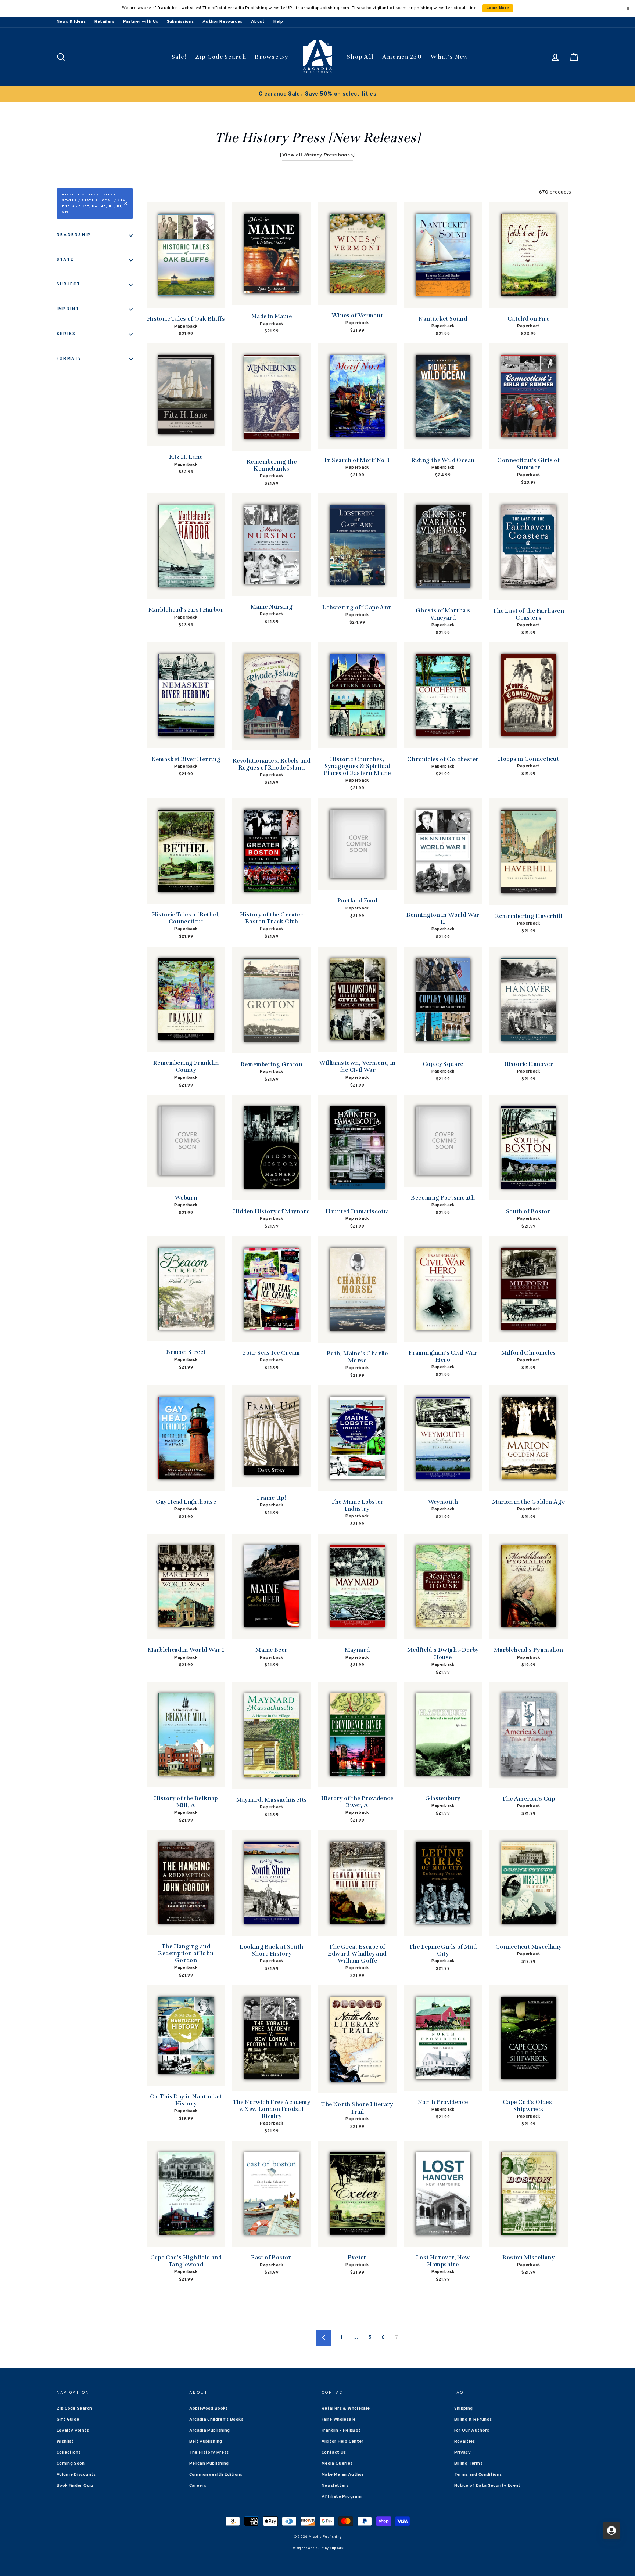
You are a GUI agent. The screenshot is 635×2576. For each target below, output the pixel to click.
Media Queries (337, 2464)
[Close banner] (628, 8)
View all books (318, 155)
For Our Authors (472, 2431)
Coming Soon (71, 2464)
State (65, 260)
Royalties (465, 2442)
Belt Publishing (206, 2442)
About (258, 22)
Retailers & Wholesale (346, 2409)
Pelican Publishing (209, 2464)
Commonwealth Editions (216, 2475)
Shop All (360, 57)
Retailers (105, 22)
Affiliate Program (342, 2497)
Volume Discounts (76, 2475)
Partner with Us (141, 22)
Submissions (180, 22)
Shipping (464, 2409)
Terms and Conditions (478, 2475)
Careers (198, 2486)
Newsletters (335, 2486)
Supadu (337, 2548)
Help (278, 22)
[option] (317, 94)
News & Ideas (71, 22)
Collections (69, 2453)
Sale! (179, 57)
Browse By (271, 57)
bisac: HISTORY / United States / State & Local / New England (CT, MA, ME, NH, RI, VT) (94, 203)
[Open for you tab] (611, 2530)
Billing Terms (469, 2464)
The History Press (209, 2453)
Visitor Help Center (343, 2442)
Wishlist (65, 2442)
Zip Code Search (221, 57)
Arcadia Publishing (210, 2431)
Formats (69, 359)
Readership (74, 235)
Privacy (462, 2453)
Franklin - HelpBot (341, 2431)
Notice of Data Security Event (487, 2486)
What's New (449, 57)
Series (66, 334)
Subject (69, 284)
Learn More (498, 8)
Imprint (68, 309)
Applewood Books (209, 2409)
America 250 (402, 57)
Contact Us (334, 2453)
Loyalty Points (73, 2431)
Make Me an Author (343, 2475)
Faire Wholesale (338, 2420)
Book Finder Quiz (75, 2486)
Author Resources (223, 22)
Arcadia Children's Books (216, 2420)
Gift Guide (68, 2420)
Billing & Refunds (473, 2420)
